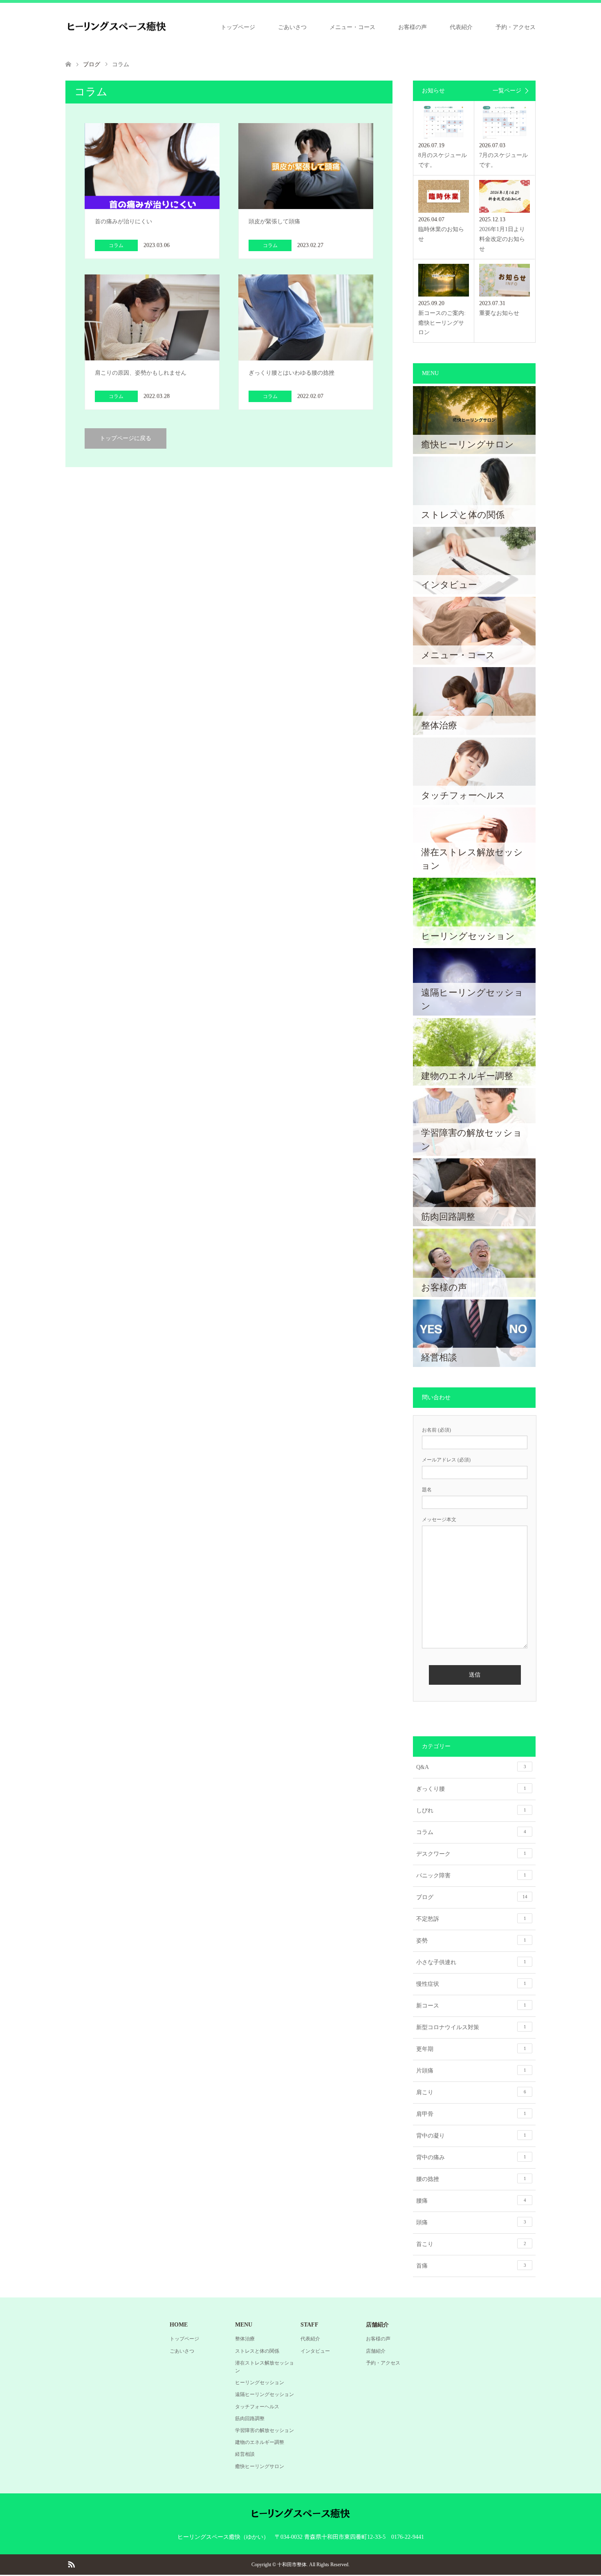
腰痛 (471, 2201)
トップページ (238, 27)
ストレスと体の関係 (257, 2351)
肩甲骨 (471, 2114)
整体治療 (245, 2339)
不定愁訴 (471, 1919)
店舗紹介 (376, 2351)
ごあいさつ (292, 27)
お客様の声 (413, 27)
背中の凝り (471, 2136)
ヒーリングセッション (260, 2383)
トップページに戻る (126, 438)
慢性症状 (471, 1984)
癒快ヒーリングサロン (260, 2466)
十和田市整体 (292, 2565)
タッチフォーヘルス (257, 2407)
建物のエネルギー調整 (260, 2442)
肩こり (471, 2092)
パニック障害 (471, 1876)
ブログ (472, 1897)
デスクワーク (471, 1854)
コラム (471, 1832)
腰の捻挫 (471, 2179)
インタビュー (315, 2351)
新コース (471, 2006)
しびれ (471, 1811)
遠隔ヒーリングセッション (265, 2394)
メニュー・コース (352, 27)
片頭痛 (471, 2071)
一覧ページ (507, 91)
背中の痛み (471, 2157)
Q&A (471, 1767)
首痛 (471, 2266)
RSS (71, 2564)
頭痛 (471, 2222)
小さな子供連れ (471, 1962)
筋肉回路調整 (250, 2419)
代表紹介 (461, 27)
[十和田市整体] (117, 27)
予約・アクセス (516, 27)
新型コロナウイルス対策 (471, 2027)
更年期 (471, 2049)
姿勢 (471, 1941)
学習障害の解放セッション (265, 2430)
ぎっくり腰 (471, 1789)
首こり (471, 2244)
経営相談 (245, 2454)
